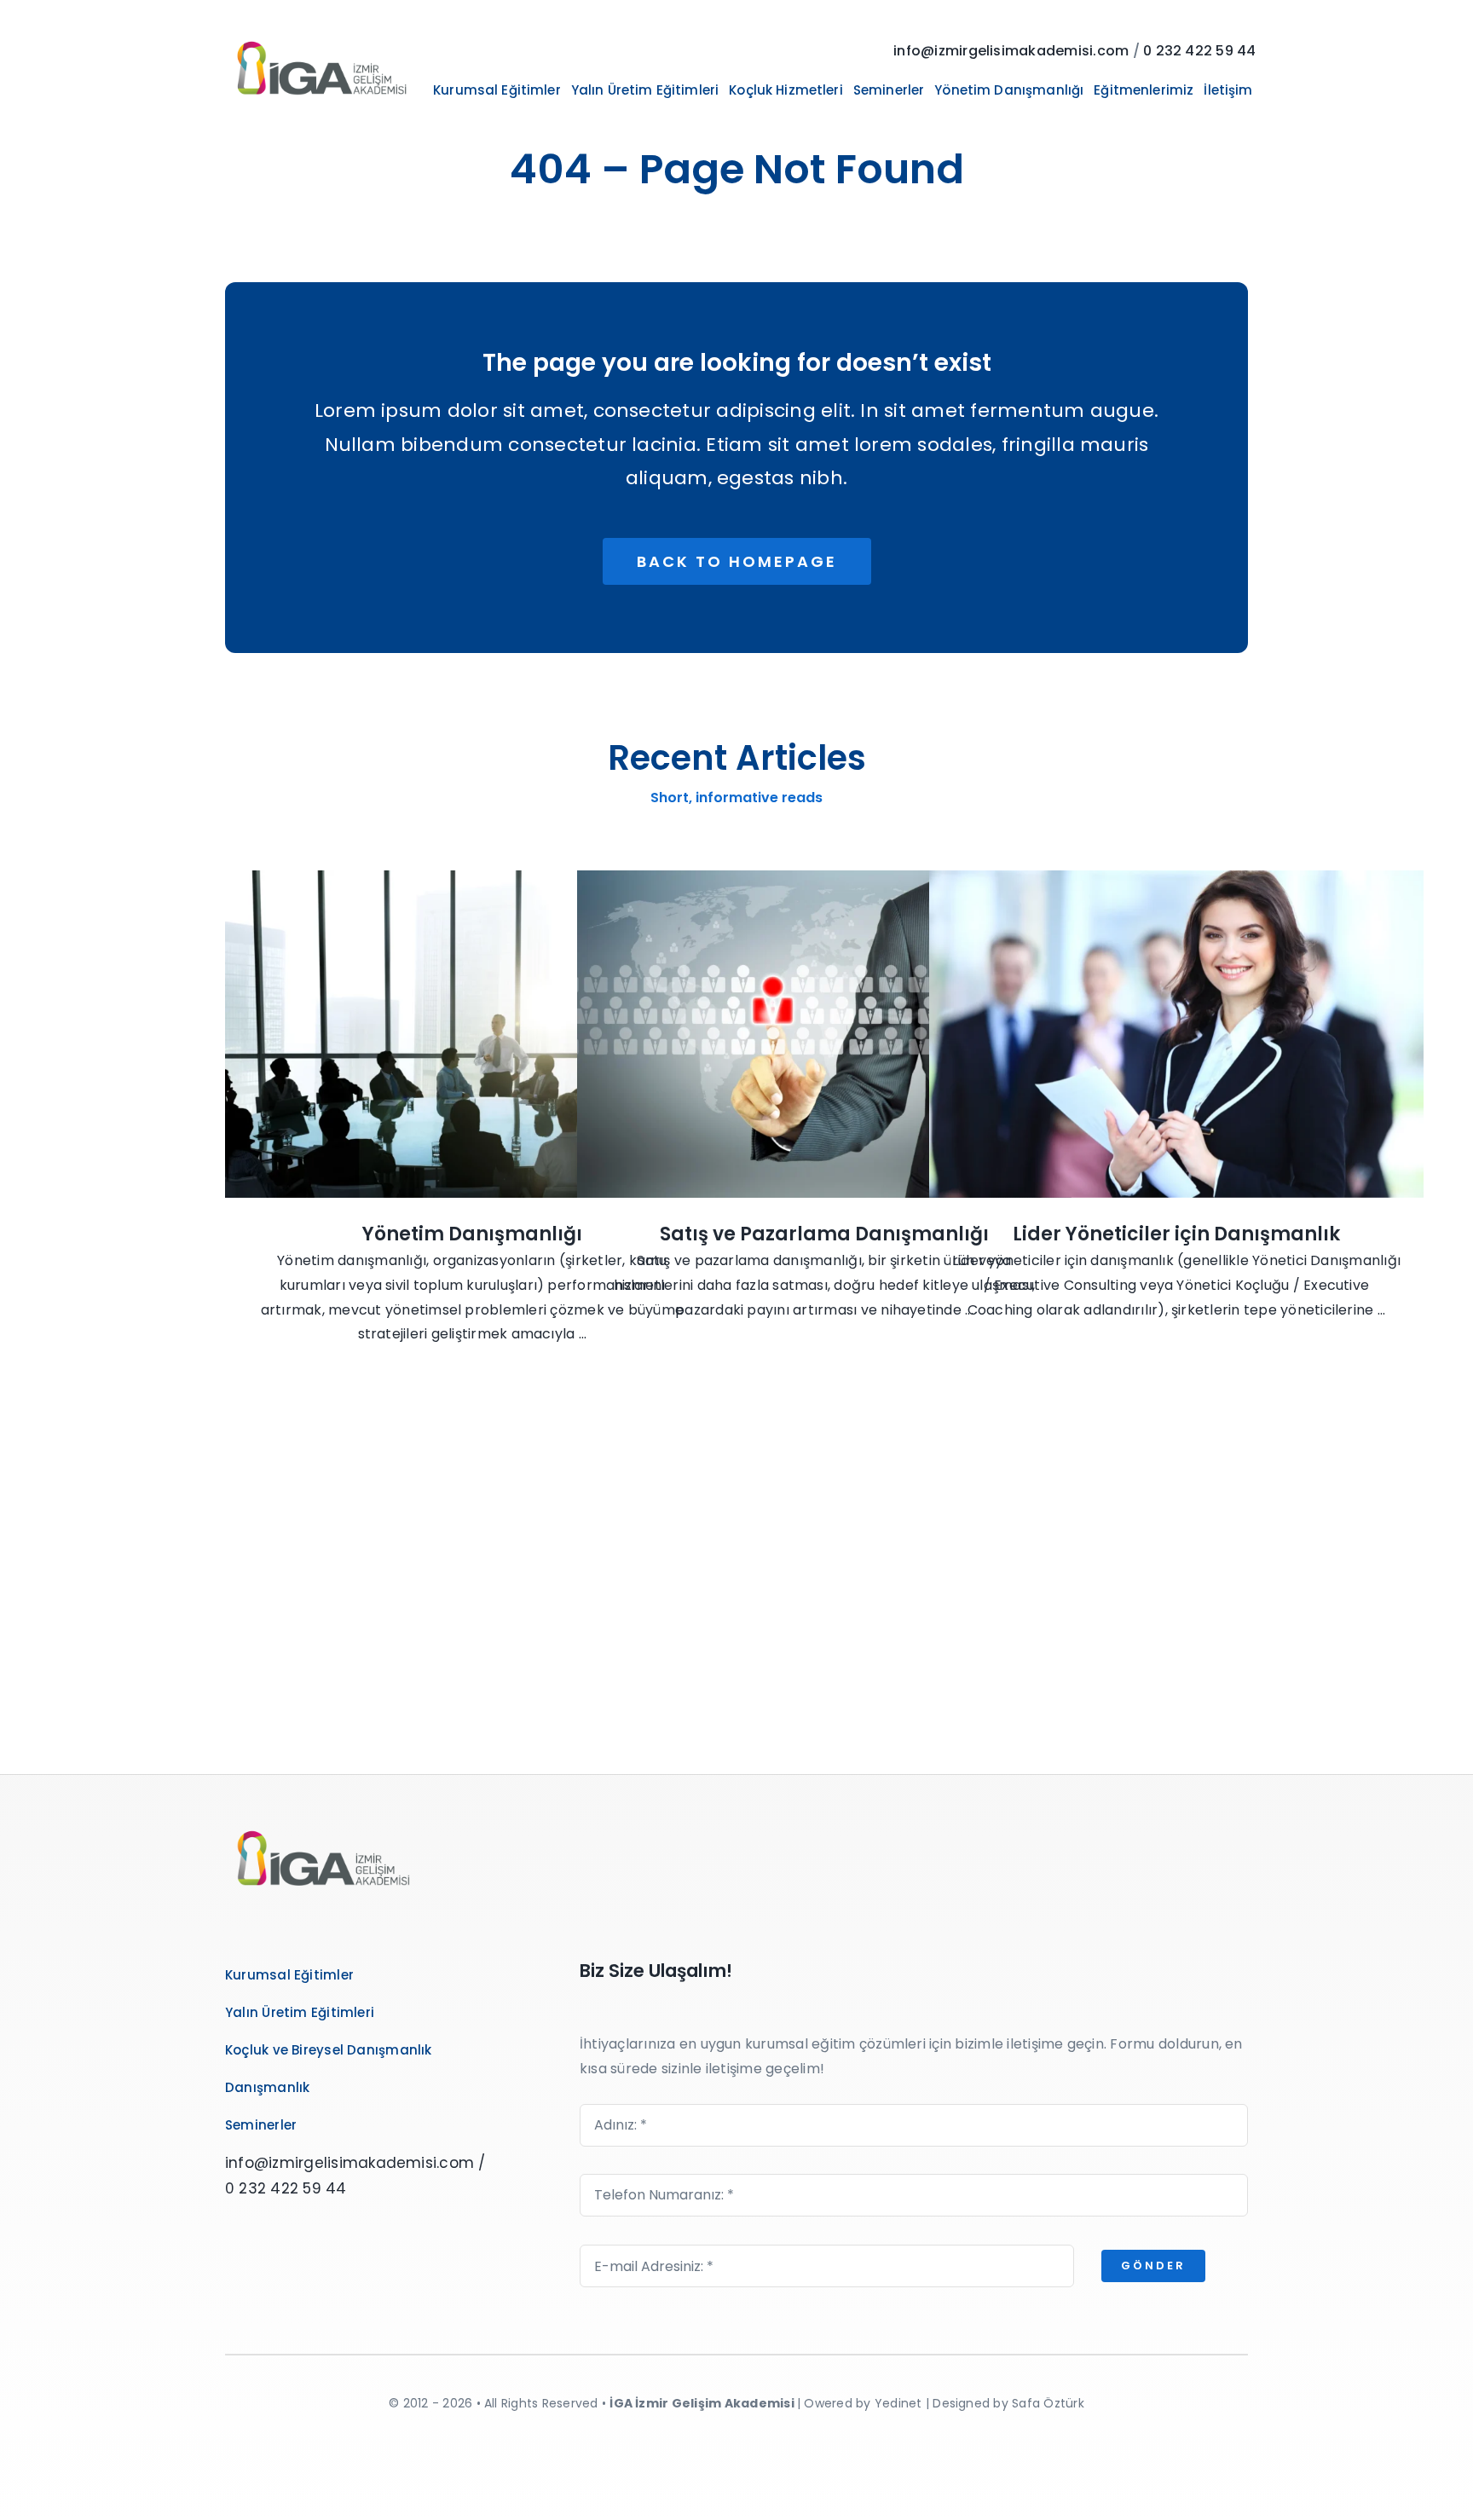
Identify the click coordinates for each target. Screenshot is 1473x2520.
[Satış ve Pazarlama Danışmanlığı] (824, 1034)
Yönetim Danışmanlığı (472, 1234)
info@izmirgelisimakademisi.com (1011, 51)
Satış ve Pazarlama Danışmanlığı (824, 1234)
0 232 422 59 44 (1200, 51)
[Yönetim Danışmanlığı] (472, 1034)
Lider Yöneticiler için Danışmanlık (1176, 1234)
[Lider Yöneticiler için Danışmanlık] (1176, 1034)
